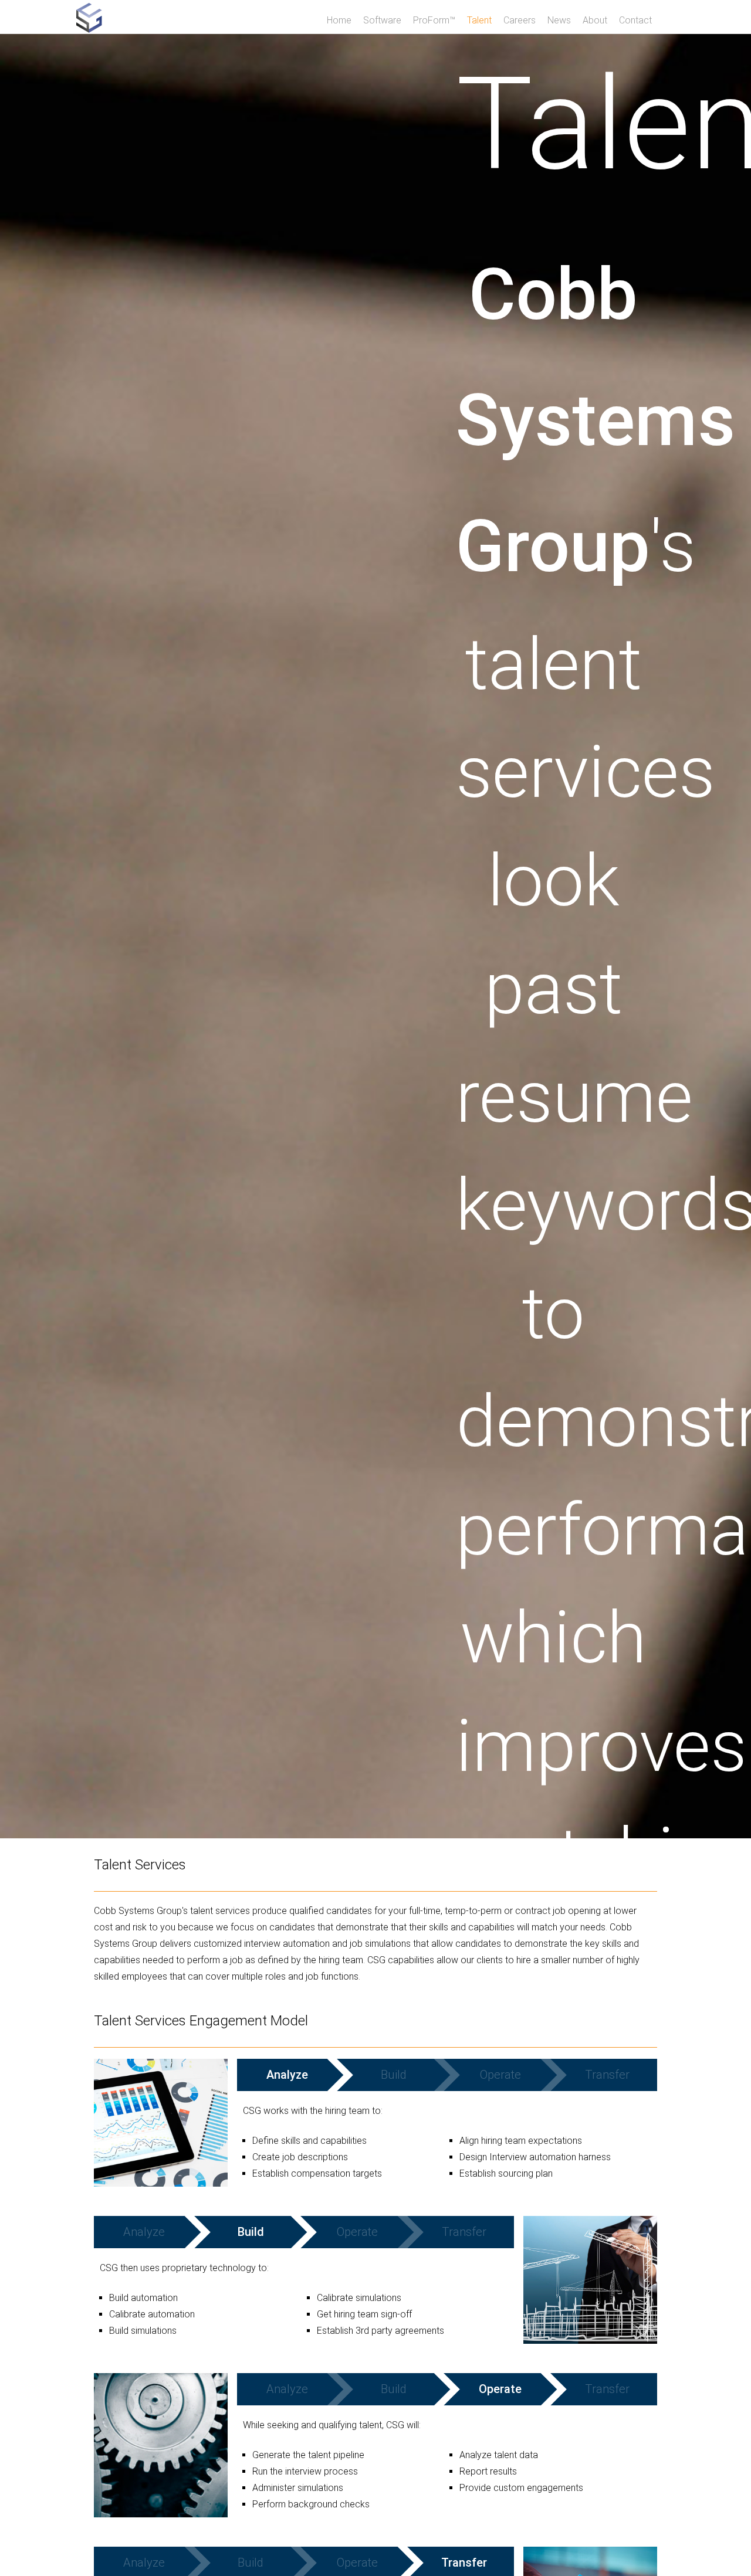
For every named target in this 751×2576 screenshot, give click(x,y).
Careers (520, 20)
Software (382, 20)
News (559, 20)
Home (339, 20)
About (595, 20)
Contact (635, 20)
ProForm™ (434, 20)
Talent (479, 20)
